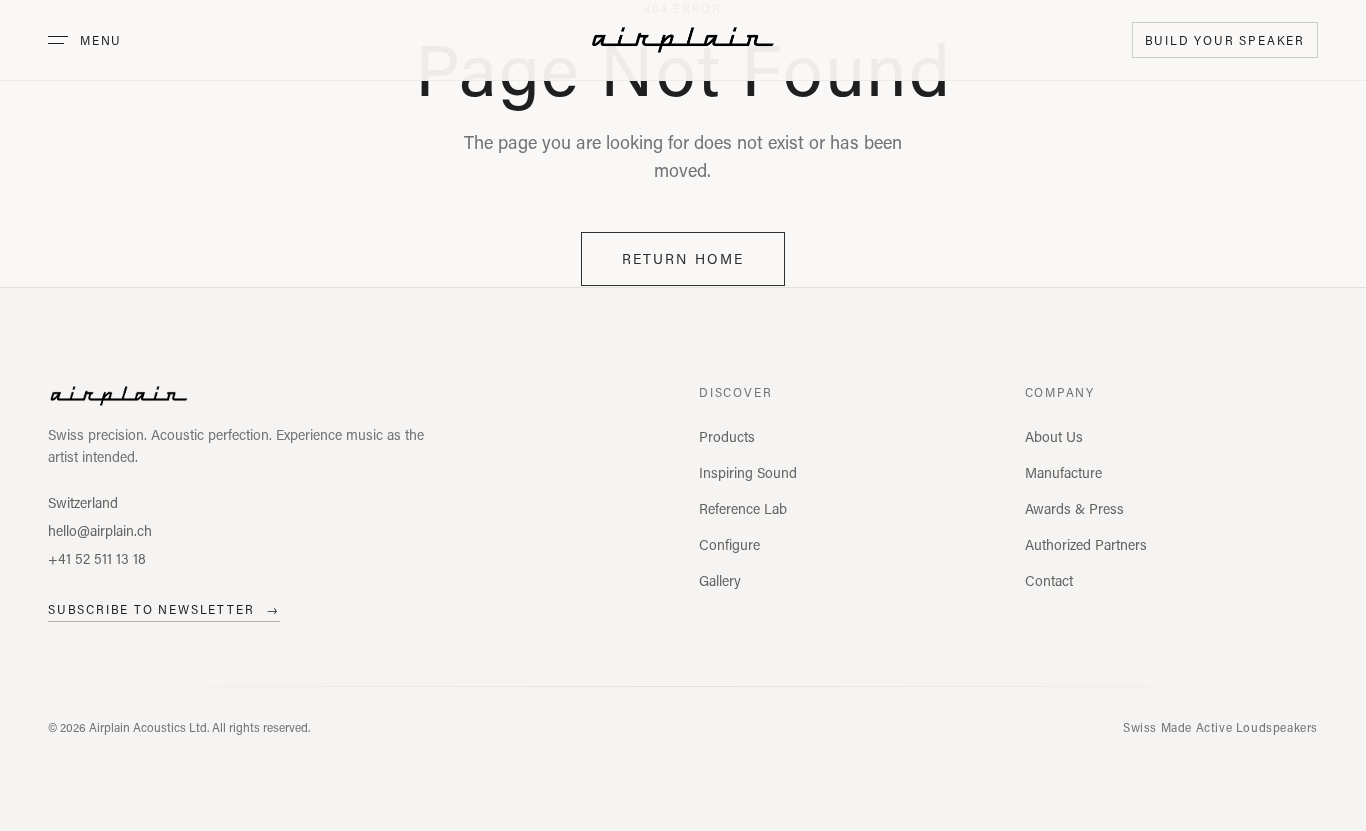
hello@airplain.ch (100, 530)
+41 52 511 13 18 (97, 558)
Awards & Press (1074, 508)
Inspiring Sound (748, 472)
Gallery (720, 580)
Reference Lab (743, 508)
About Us (1054, 436)
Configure (729, 544)
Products (727, 436)
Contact (1049, 580)
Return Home (683, 258)
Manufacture (1063, 472)
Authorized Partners (1086, 544)
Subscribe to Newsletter (164, 609)
